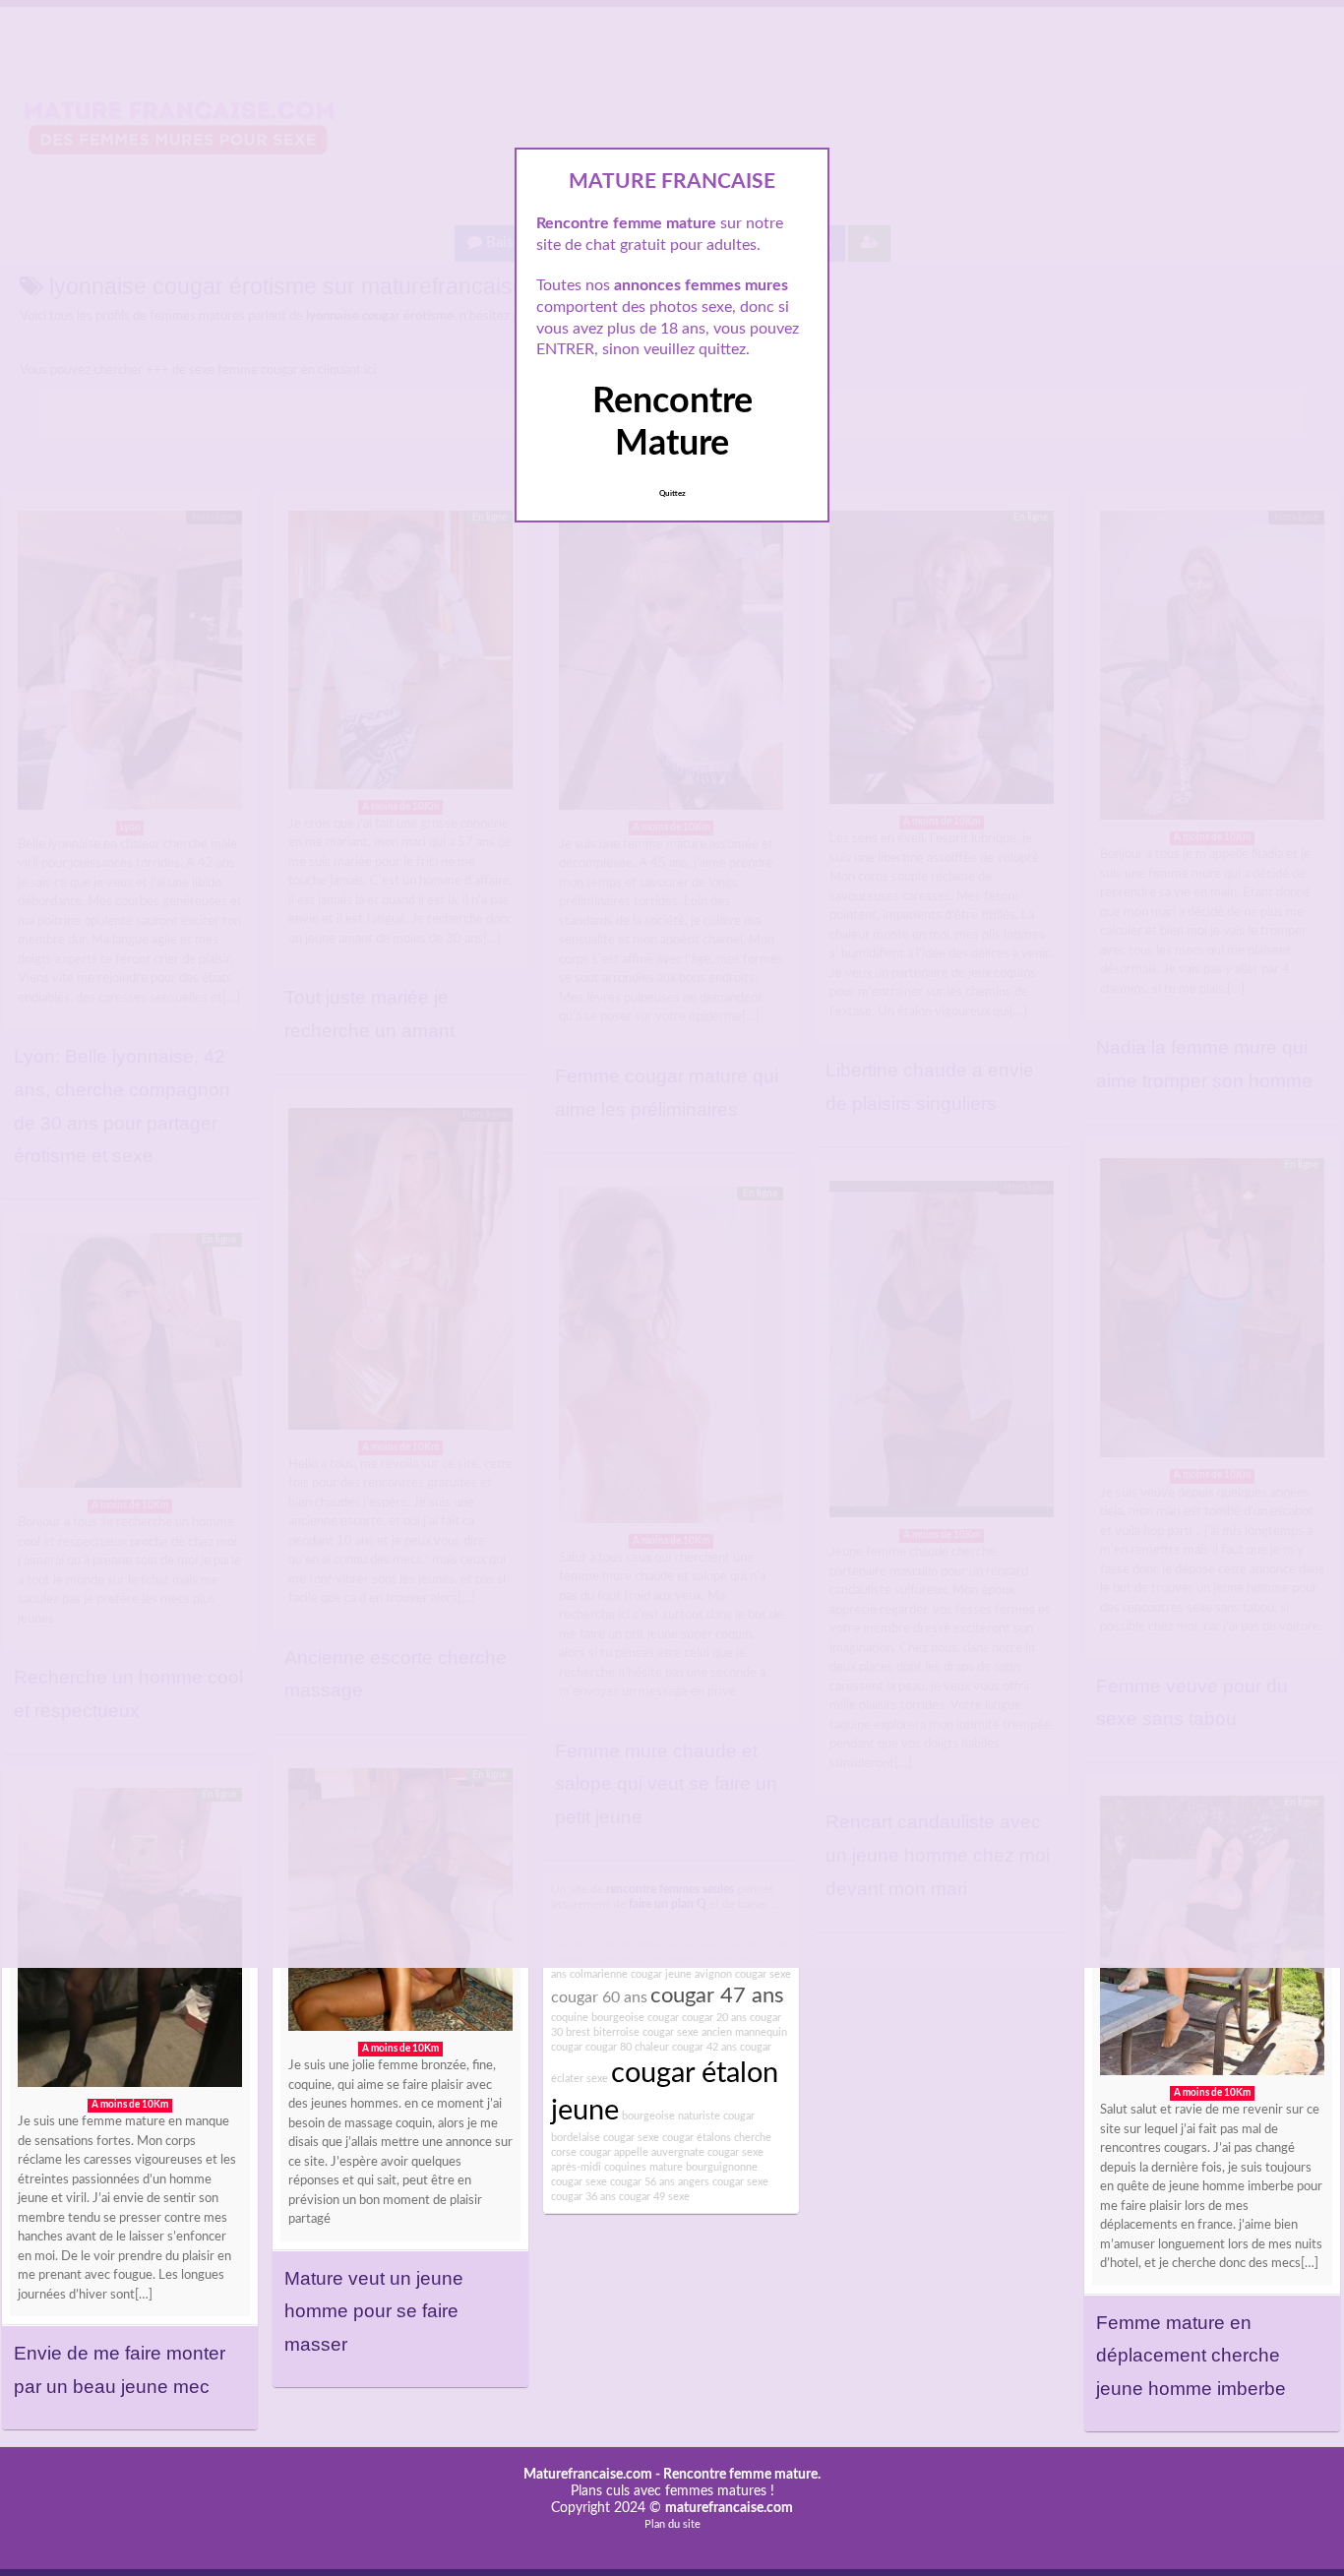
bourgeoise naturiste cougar (688, 2116)
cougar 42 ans (704, 2047)
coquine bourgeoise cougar (615, 2018)
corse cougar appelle (600, 2152)
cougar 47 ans (717, 1995)
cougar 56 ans (642, 2182)
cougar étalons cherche (717, 2138)
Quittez (672, 494)
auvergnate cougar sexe (707, 2152)
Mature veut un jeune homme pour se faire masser (374, 2311)
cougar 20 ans (714, 2018)
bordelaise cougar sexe (605, 2138)
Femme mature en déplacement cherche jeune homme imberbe (1191, 2356)
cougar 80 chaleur (627, 2047)
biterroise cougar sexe (646, 2032)
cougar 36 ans (583, 2197)
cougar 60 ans (599, 1997)
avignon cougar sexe (743, 1974)
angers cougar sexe (723, 2182)
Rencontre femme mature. (742, 2475)
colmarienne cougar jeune (631, 1974)
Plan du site (672, 2524)
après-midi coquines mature (617, 2167)
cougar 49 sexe (654, 2197)
